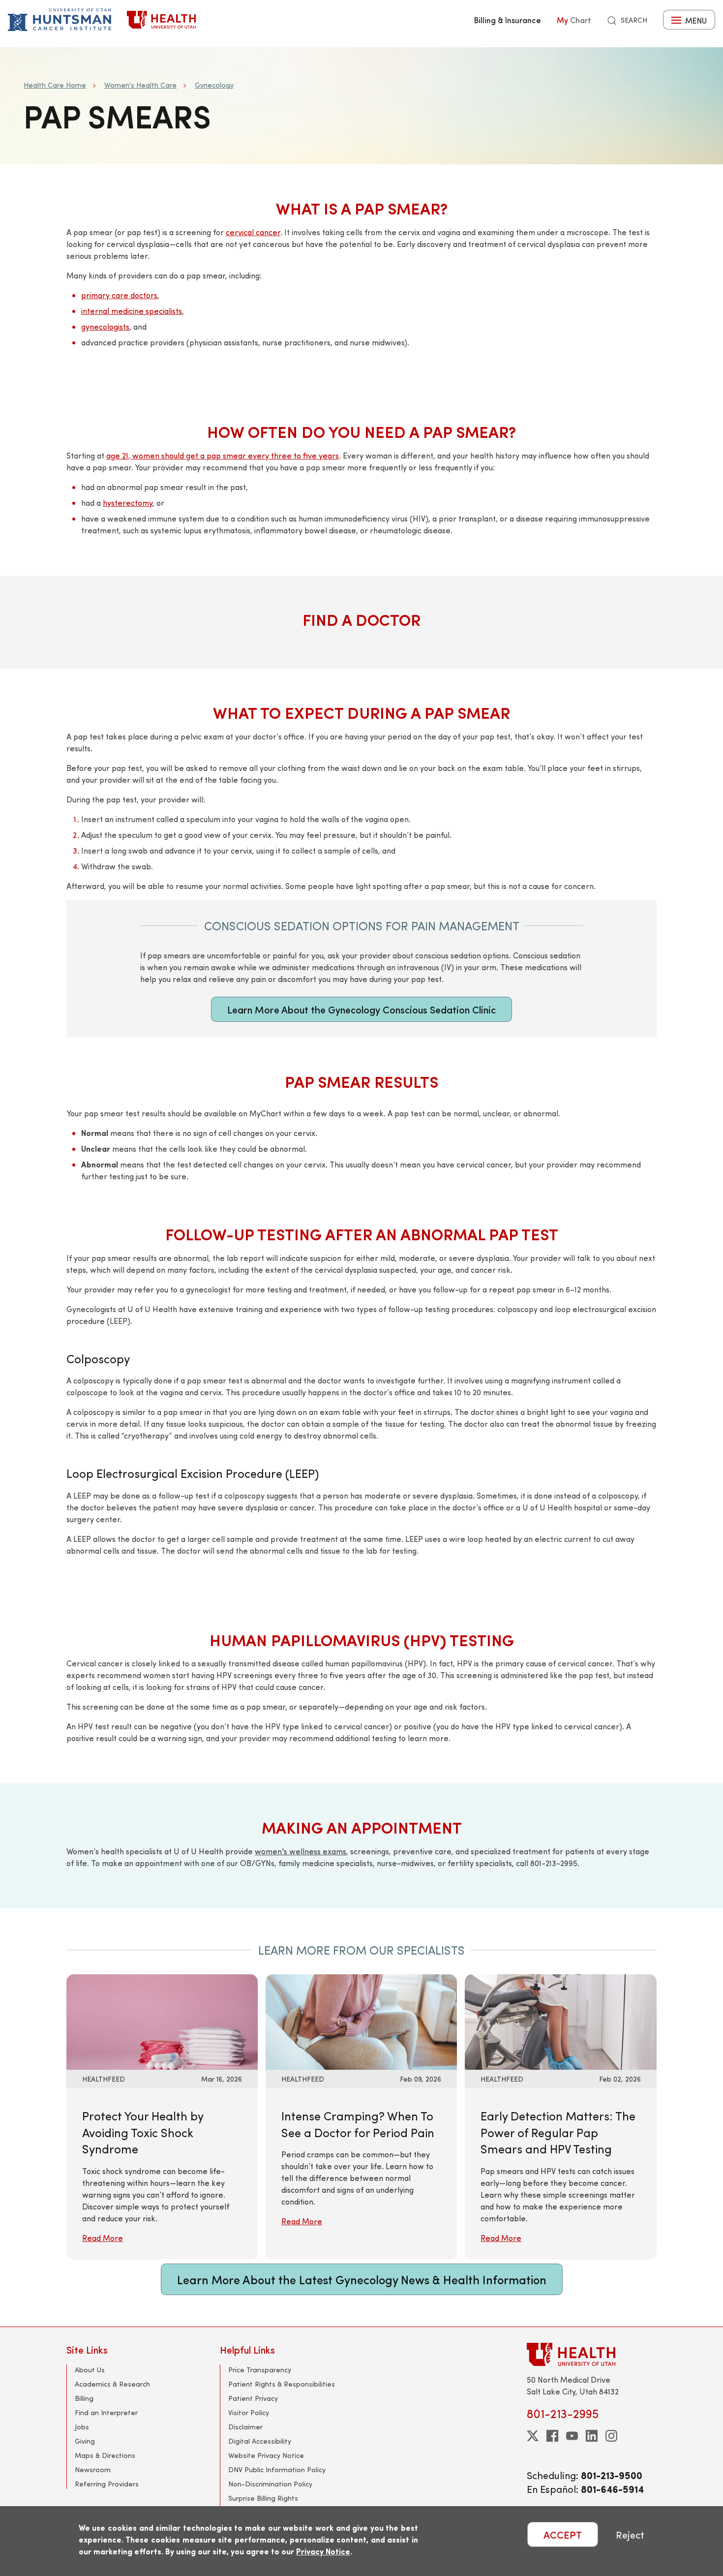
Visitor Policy (249, 2412)
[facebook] (552, 2436)
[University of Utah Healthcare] (592, 2354)
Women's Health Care (140, 85)
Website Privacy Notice (266, 2455)
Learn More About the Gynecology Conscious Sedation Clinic (361, 1009)
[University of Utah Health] (161, 20)
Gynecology (214, 85)
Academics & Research (112, 2384)
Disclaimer (245, 2427)
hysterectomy (128, 503)
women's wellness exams (301, 1851)
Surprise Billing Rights (263, 2498)
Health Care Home (55, 85)
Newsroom (93, 2469)
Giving (85, 2441)
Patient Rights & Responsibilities (282, 2384)
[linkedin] (592, 2436)
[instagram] (611, 2436)
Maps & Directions (105, 2455)
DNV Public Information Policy (277, 2469)
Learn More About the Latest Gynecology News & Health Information (362, 2279)
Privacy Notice (323, 2551)
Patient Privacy (253, 2398)
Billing (84, 2398)
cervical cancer (253, 232)
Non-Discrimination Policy (270, 2484)
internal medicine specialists (132, 311)
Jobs (82, 2427)
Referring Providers (107, 2484)
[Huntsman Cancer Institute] (60, 20)
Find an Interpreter (106, 2412)
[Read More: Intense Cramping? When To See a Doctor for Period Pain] (361, 2021)
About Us (90, 2370)
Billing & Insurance (508, 20)
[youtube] (572, 2436)
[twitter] (533, 2436)
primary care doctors (119, 295)
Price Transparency (260, 2370)
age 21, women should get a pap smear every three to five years (223, 455)
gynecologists (105, 326)
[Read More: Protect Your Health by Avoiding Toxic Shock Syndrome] (162, 2021)
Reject (630, 2534)
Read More (103, 2238)
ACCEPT (563, 2534)
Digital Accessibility (260, 2441)
